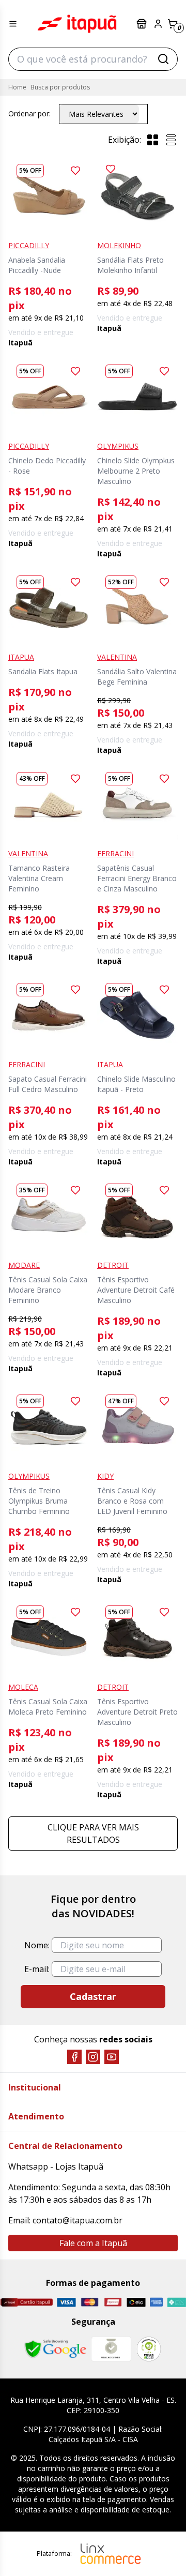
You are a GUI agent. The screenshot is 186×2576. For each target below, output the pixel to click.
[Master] (90, 2302)
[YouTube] (112, 2057)
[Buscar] (163, 59)
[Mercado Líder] (111, 2349)
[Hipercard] (113, 2302)
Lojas (143, 24)
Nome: (37, 1945)
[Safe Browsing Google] (55, 2349)
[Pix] (176, 2302)
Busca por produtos (60, 87)
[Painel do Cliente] (158, 24)
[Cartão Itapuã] (26, 2302)
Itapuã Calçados (77, 24)
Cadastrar (93, 1996)
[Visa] (66, 2302)
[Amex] (156, 2302)
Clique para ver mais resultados (93, 1833)
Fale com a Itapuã (93, 2243)
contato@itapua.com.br (78, 2220)
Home (17, 87)
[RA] (149, 2349)
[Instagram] (93, 2057)
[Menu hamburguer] (13, 24)
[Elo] (136, 2302)
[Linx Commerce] (111, 2554)
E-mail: (37, 1969)
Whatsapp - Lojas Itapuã (56, 2166)
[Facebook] (74, 2057)
